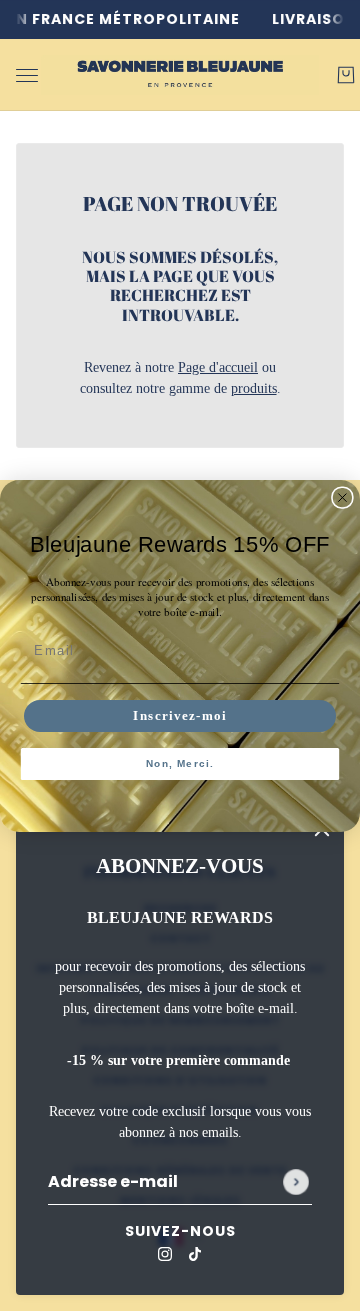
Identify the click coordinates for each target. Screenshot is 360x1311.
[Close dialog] (342, 497)
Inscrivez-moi (180, 715)
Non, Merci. (180, 763)
